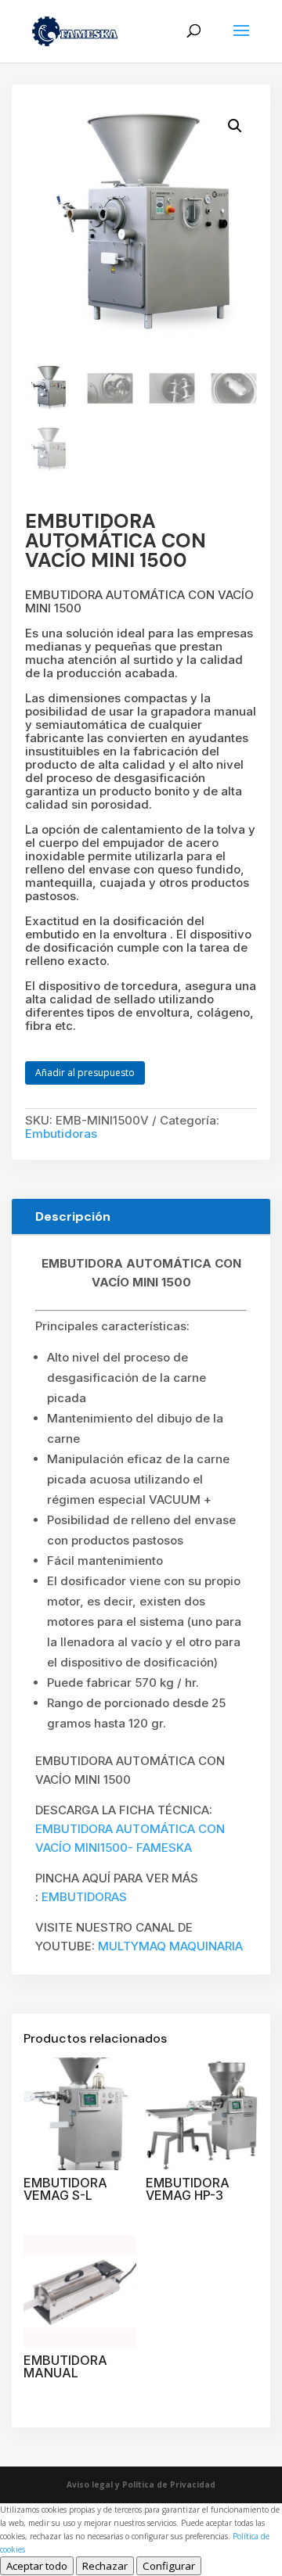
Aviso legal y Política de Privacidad (141, 2485)
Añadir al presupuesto (85, 1073)
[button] (235, 126)
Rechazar (105, 2566)
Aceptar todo (37, 2566)
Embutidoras (61, 1134)
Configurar (169, 2566)
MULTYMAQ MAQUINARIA (170, 1946)
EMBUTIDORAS (84, 1897)
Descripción (73, 1216)
